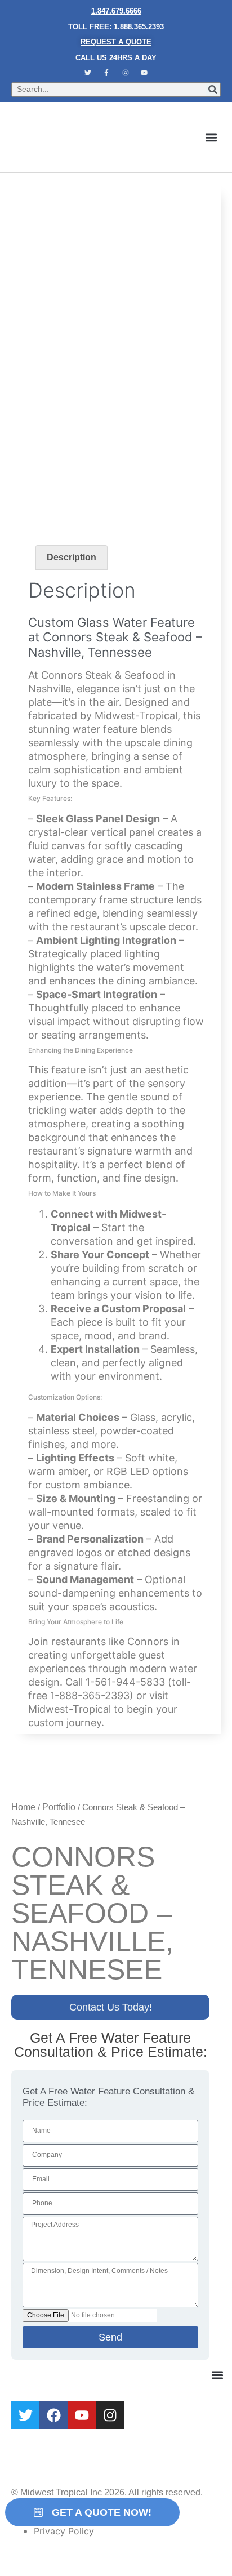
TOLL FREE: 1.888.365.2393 (116, 27)
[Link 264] (53, 2415)
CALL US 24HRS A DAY (116, 58)
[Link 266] (110, 2415)
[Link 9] (84, 137)
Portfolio (59, 1807)
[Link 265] (82, 2415)
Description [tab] (72, 557)
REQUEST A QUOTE (116, 42)
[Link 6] (106, 73)
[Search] (213, 90)
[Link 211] (50, 469)
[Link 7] (126, 73)
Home (23, 1807)
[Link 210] (116, 360)
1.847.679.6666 (116, 11)
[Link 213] (37, 1774)
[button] (211, 137)
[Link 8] (145, 73)
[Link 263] (25, 2415)
